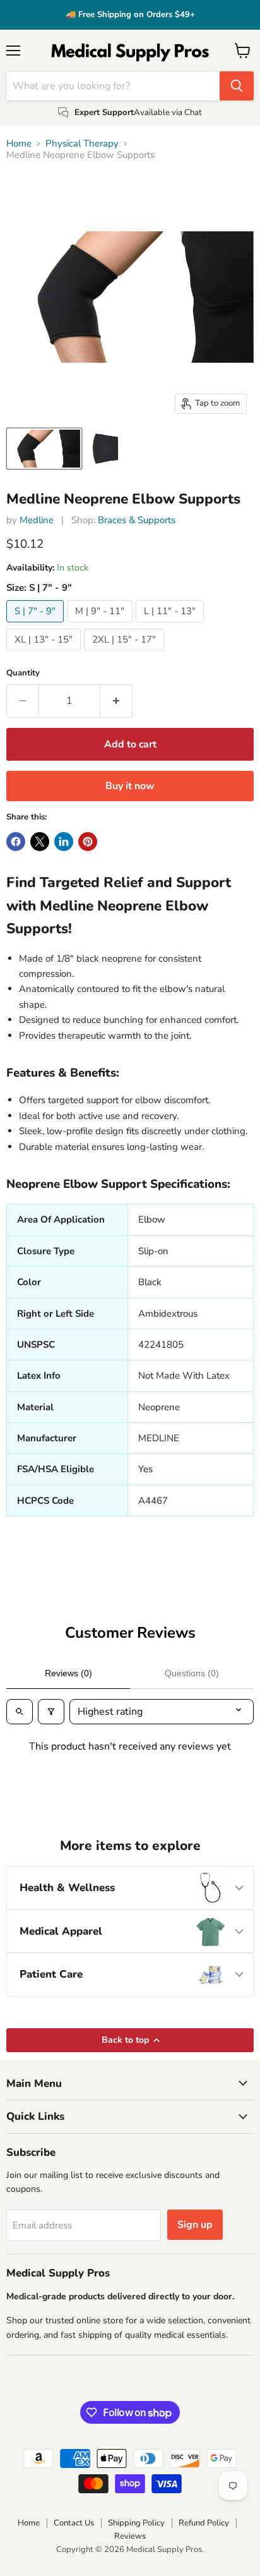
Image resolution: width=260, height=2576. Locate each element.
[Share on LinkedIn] (64, 842)
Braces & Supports (137, 520)
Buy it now (130, 786)
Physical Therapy (82, 144)
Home (19, 144)
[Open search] (20, 1712)
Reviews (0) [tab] (68, 1673)
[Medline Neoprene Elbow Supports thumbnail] (44, 449)
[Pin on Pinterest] (88, 842)
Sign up (195, 2225)
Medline (37, 520)
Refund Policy (204, 2523)
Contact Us (74, 2523)
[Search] (237, 86)
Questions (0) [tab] (192, 1673)
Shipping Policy (136, 2523)
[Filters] (51, 1712)
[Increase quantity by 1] (116, 701)
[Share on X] (40, 842)
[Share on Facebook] (16, 842)
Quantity (23, 673)
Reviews (130, 2536)
